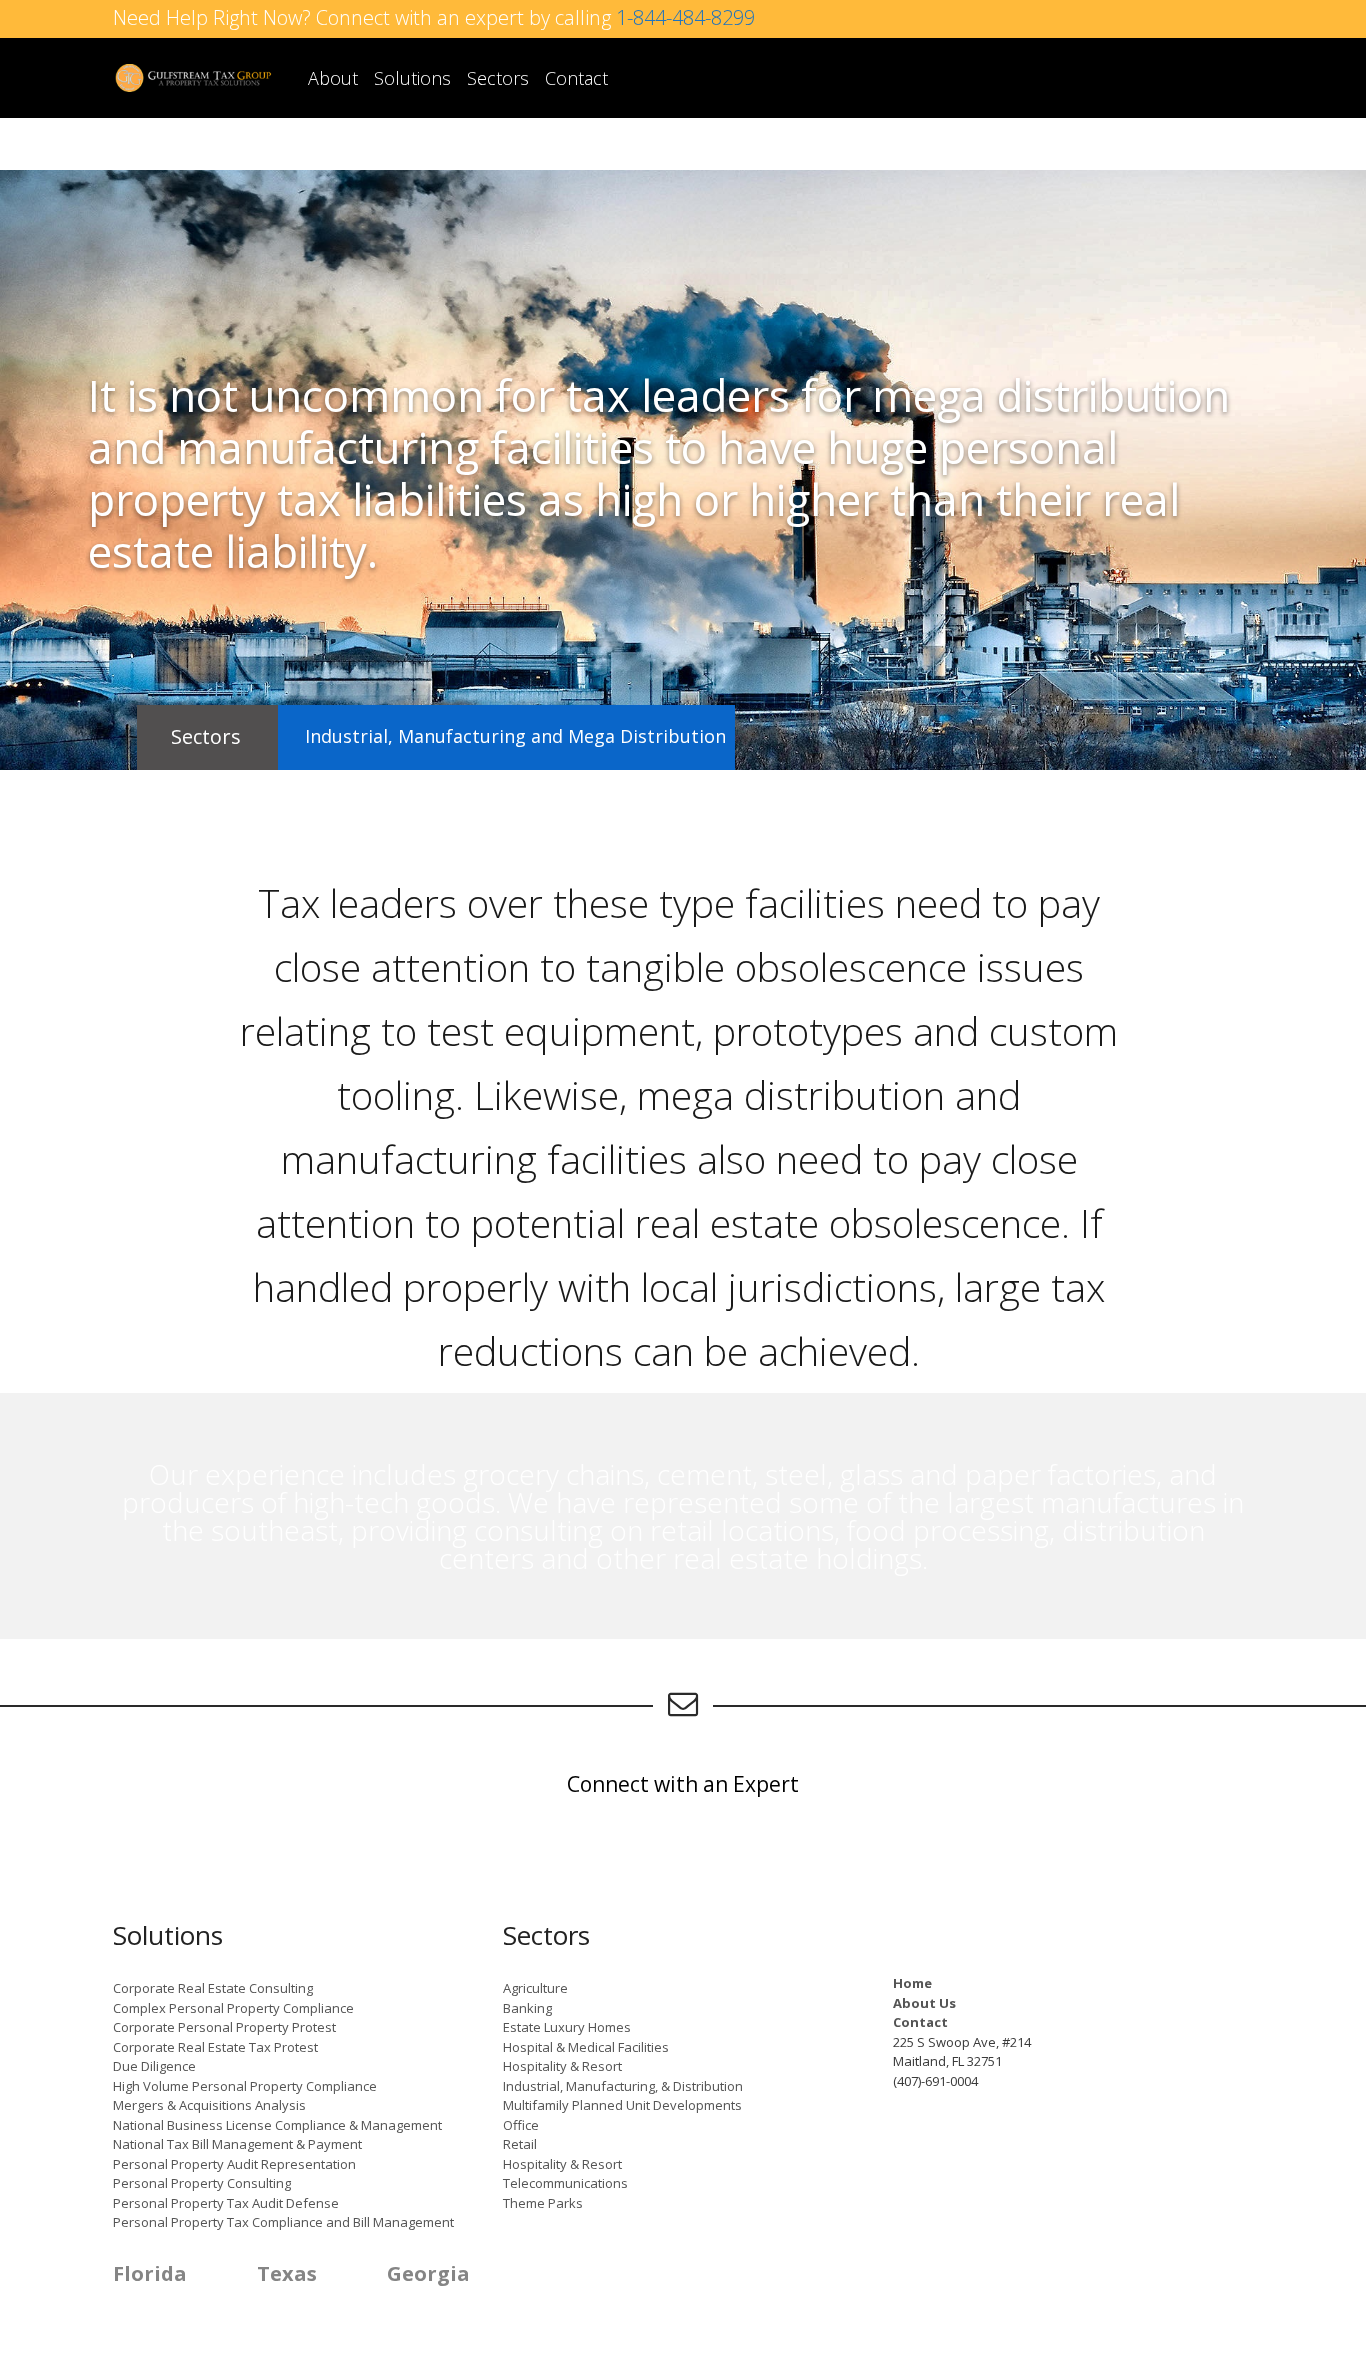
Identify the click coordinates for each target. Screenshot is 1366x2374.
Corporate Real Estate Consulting (213, 1988)
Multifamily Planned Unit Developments (622, 2105)
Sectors (498, 78)
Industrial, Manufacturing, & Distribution (623, 2086)
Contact (576, 78)
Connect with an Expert (683, 1784)
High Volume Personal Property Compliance (245, 2086)
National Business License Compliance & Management (277, 2125)
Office (521, 2125)
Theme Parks (543, 2203)
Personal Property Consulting (202, 2183)
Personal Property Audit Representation (234, 2164)
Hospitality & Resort (562, 2066)
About (333, 78)
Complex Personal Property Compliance (233, 2008)
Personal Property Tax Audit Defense (226, 2203)
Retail (520, 2144)
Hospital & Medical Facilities (586, 2047)
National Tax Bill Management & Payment (237, 2144)
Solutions (412, 78)
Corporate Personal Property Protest (224, 2027)
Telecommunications (565, 2183)
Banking (527, 2008)
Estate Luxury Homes (567, 2027)
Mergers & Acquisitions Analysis (209, 2105)
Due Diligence (154, 2066)
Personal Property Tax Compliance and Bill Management (283, 2222)
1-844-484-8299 (685, 17)
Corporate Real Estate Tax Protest (215, 2047)
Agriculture (535, 1988)
